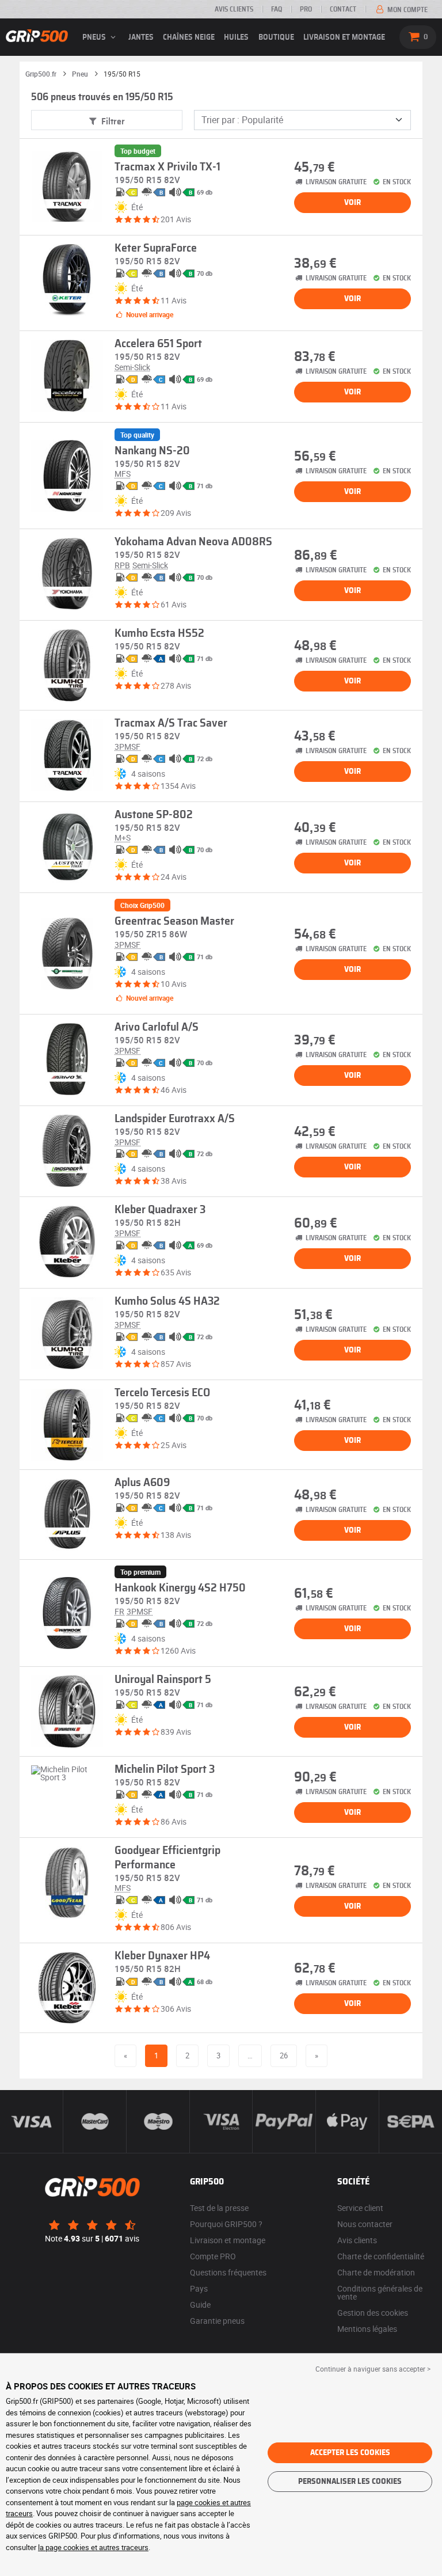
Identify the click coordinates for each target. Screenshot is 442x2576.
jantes (141, 37)
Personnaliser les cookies (350, 2482)
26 (284, 2056)
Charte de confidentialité (381, 2256)
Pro (306, 9)
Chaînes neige (189, 37)
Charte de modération (376, 2272)
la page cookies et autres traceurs (93, 2547)
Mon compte (407, 10)
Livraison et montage (344, 37)
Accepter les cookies (350, 2453)
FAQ (277, 9)
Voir (353, 203)
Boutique (276, 37)
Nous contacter (365, 2224)
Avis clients (234, 9)
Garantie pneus (217, 2321)
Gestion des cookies (373, 2313)
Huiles (236, 37)
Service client (360, 2208)
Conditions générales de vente (380, 2292)
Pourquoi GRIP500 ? (226, 2224)
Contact (343, 9)
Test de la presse (219, 2208)
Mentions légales (367, 2329)
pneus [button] (95, 37)
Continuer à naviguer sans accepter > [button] (373, 2369)
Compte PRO (213, 2256)
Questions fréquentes (228, 2272)
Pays (199, 2288)
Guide (200, 2305)
